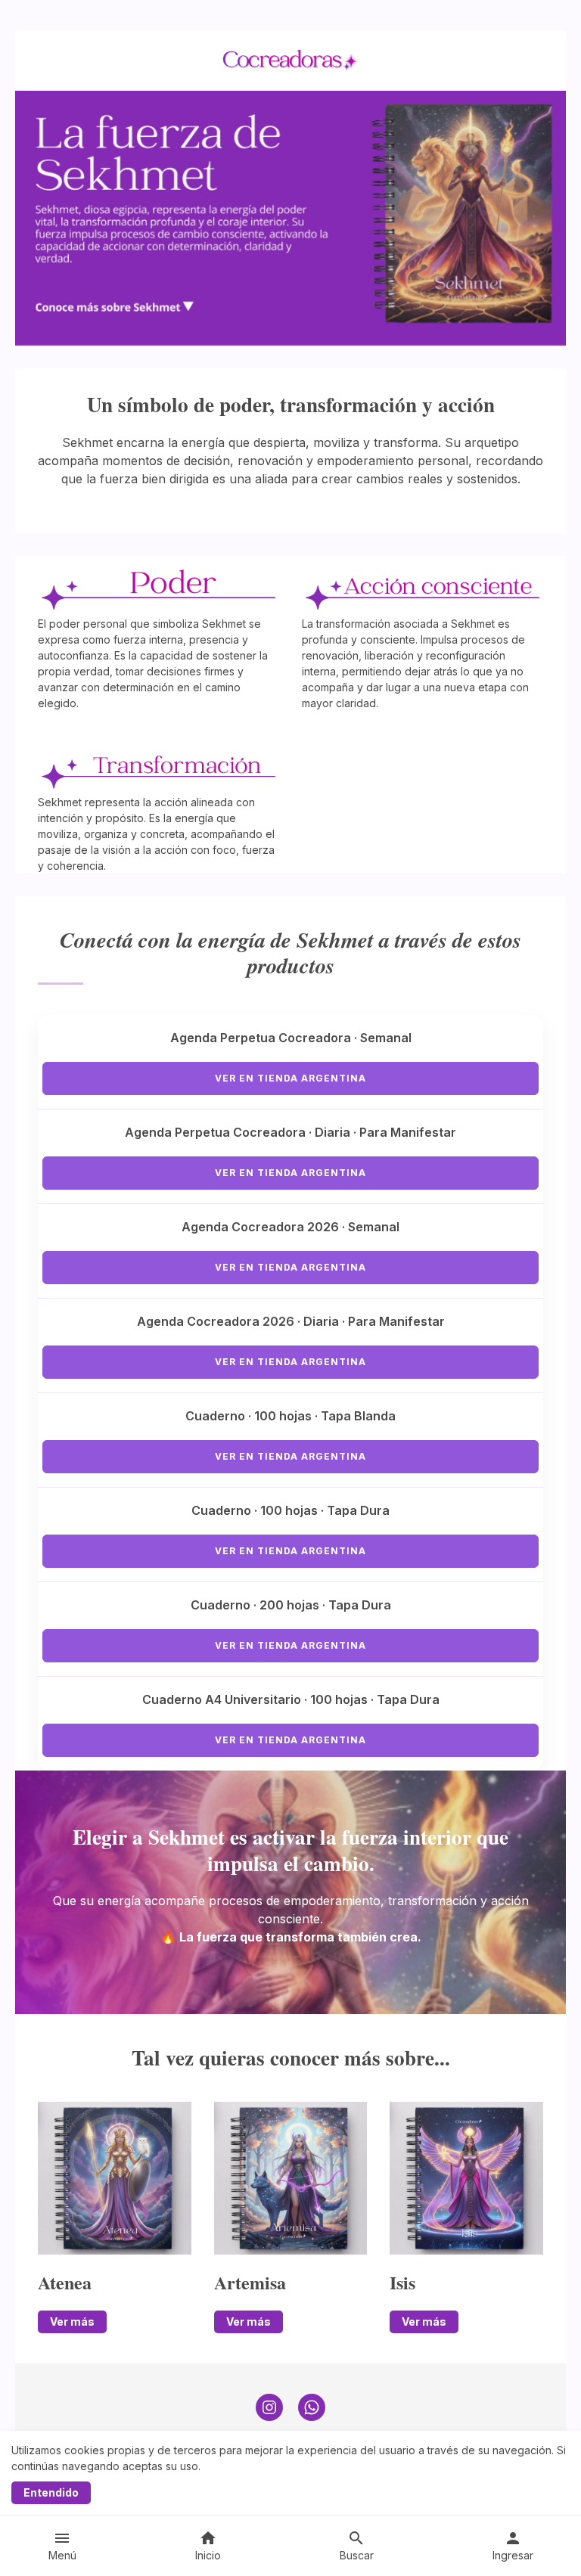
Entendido (51, 2492)
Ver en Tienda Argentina (290, 1078)
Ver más (72, 2322)
